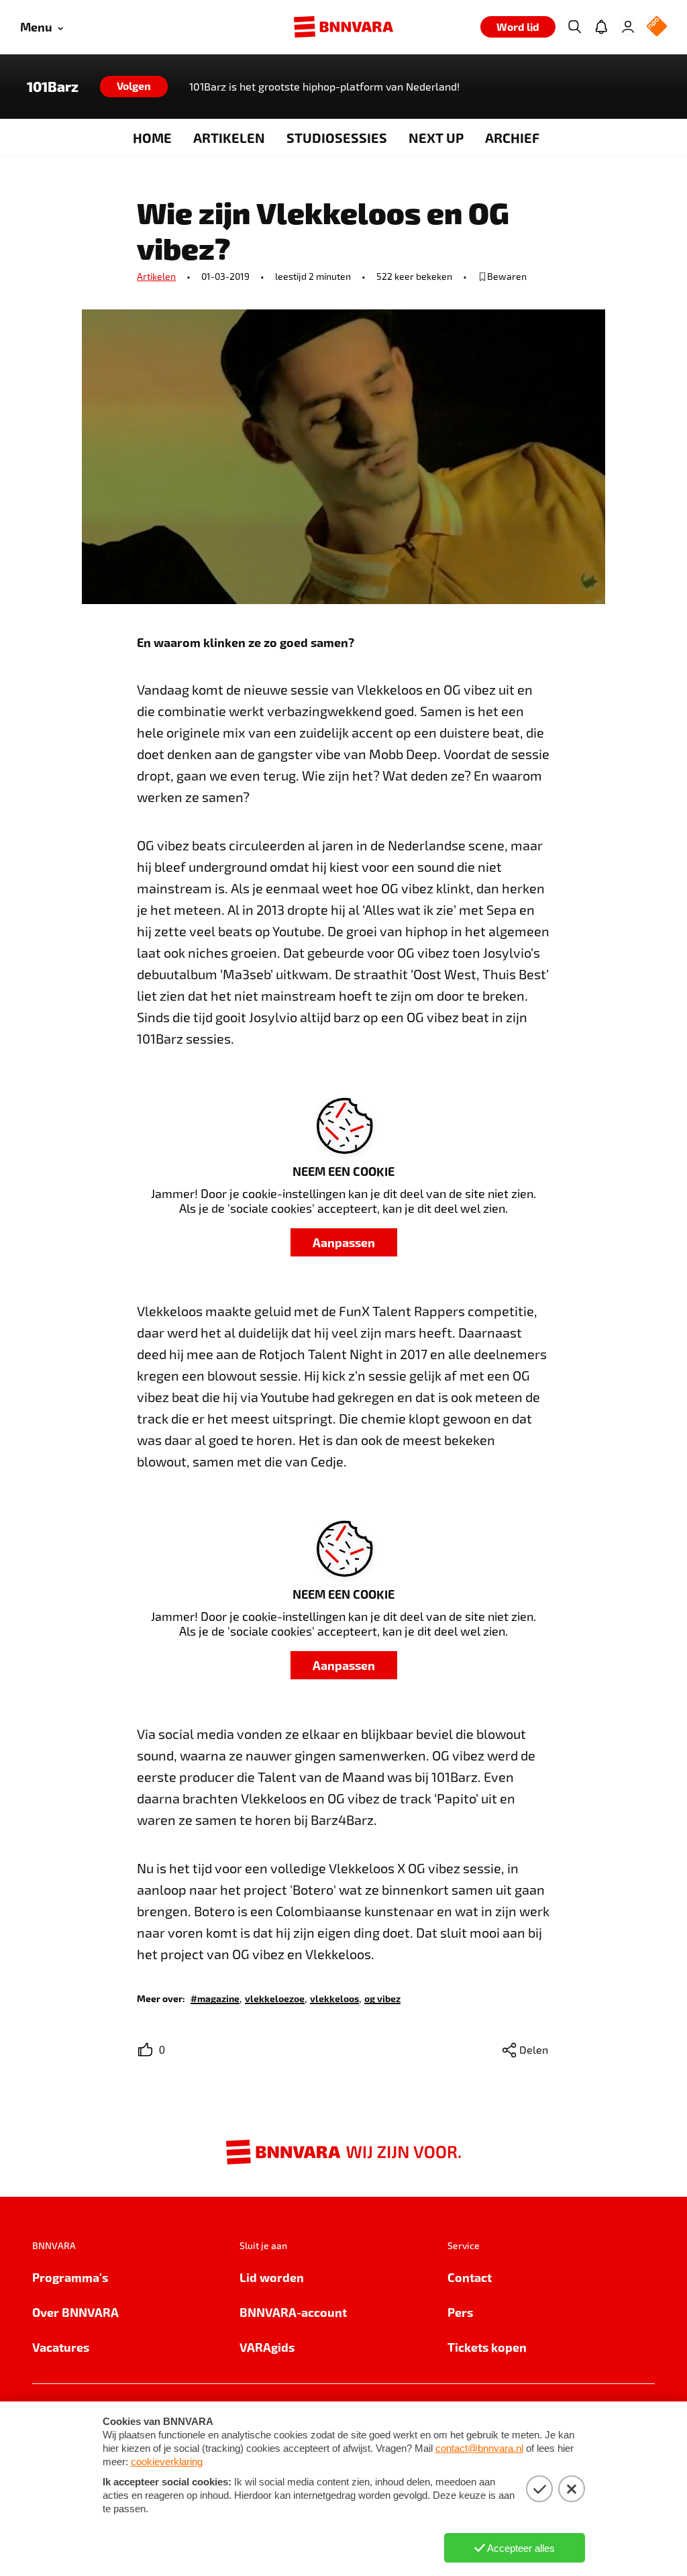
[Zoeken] (574, 27)
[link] (215, 1998)
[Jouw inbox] (601, 27)
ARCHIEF (512, 138)
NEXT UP (436, 138)
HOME (152, 138)
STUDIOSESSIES (337, 138)
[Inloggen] (628, 27)
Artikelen (156, 276)
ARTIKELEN (229, 138)
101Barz (53, 87)
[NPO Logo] (657, 27)
